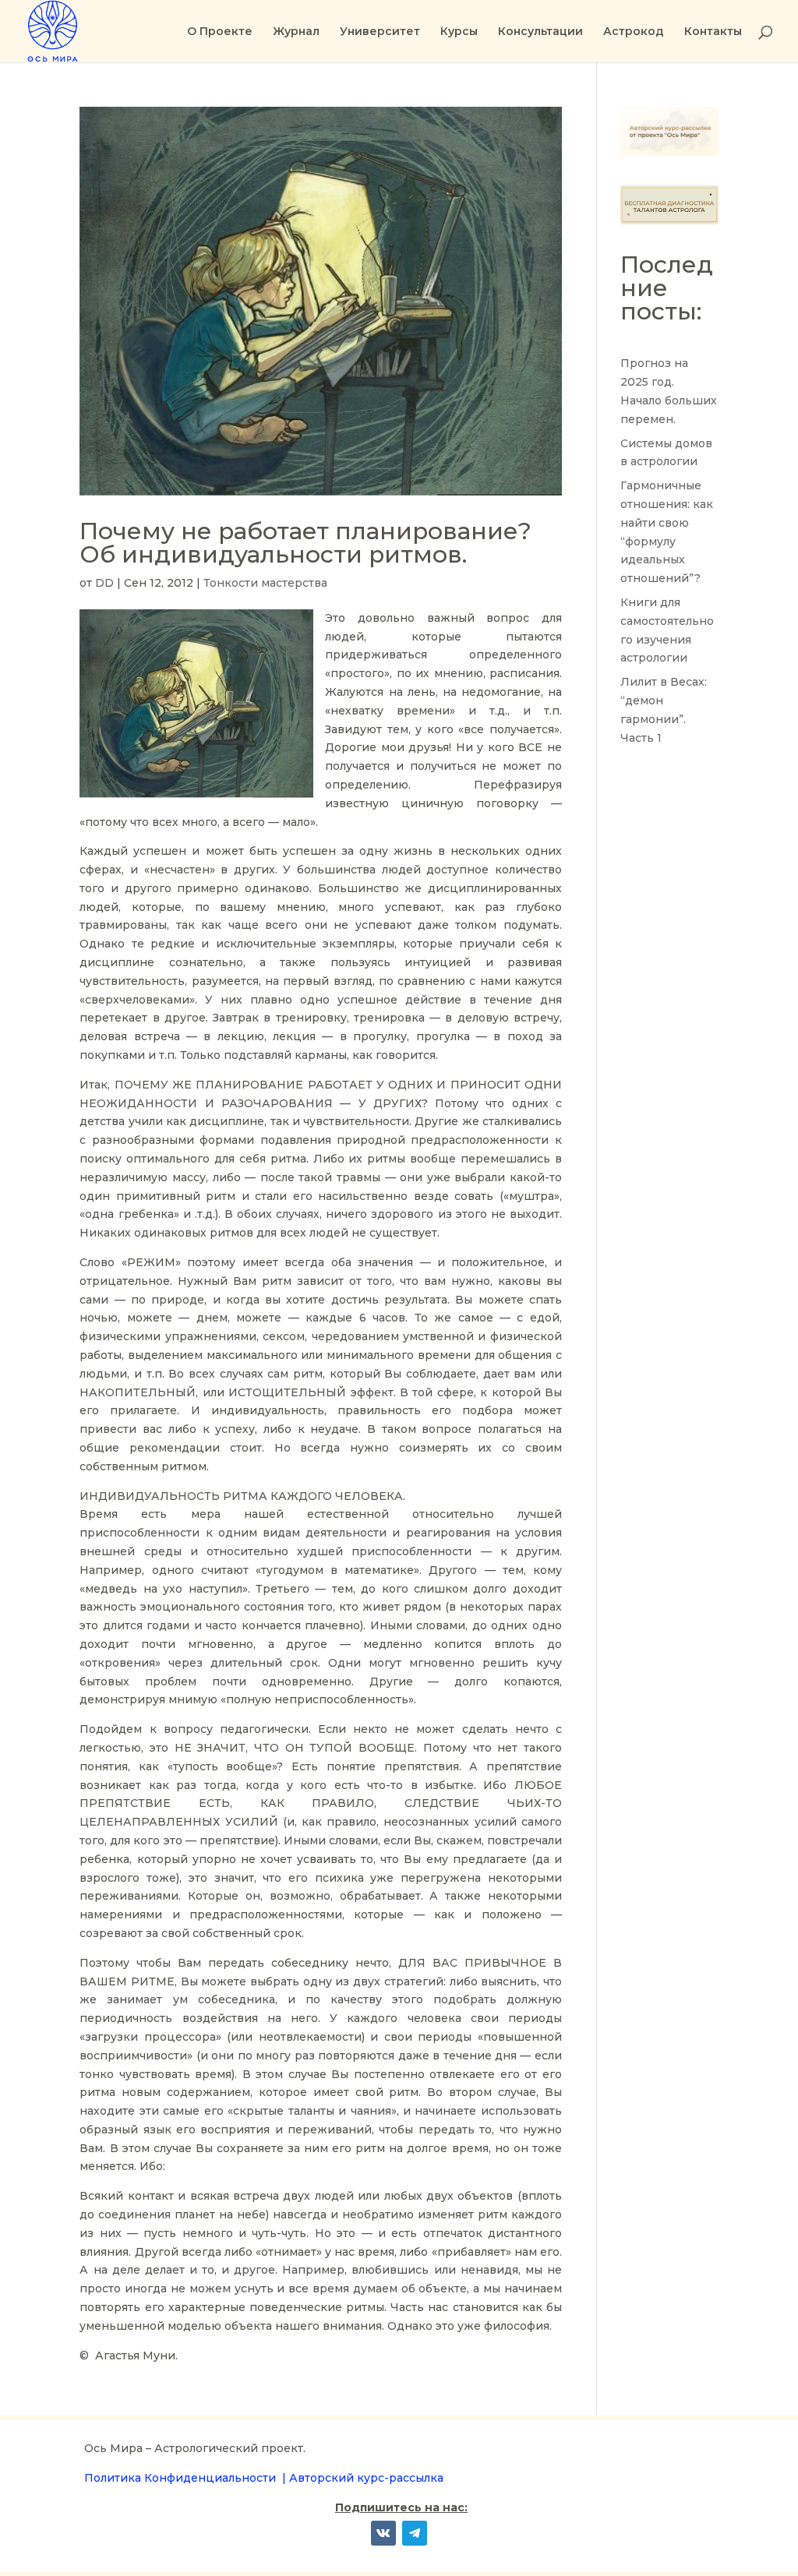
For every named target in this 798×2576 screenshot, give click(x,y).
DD (104, 583)
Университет (380, 32)
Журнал (296, 32)
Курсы (459, 32)
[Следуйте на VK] (383, 2533)
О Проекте (220, 32)
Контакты (713, 32)
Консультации (540, 32)
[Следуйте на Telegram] (415, 2533)
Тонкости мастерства (265, 583)
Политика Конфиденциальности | (187, 2478)
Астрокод (634, 32)
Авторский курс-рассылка (366, 2478)
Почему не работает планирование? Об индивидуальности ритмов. (305, 543)
